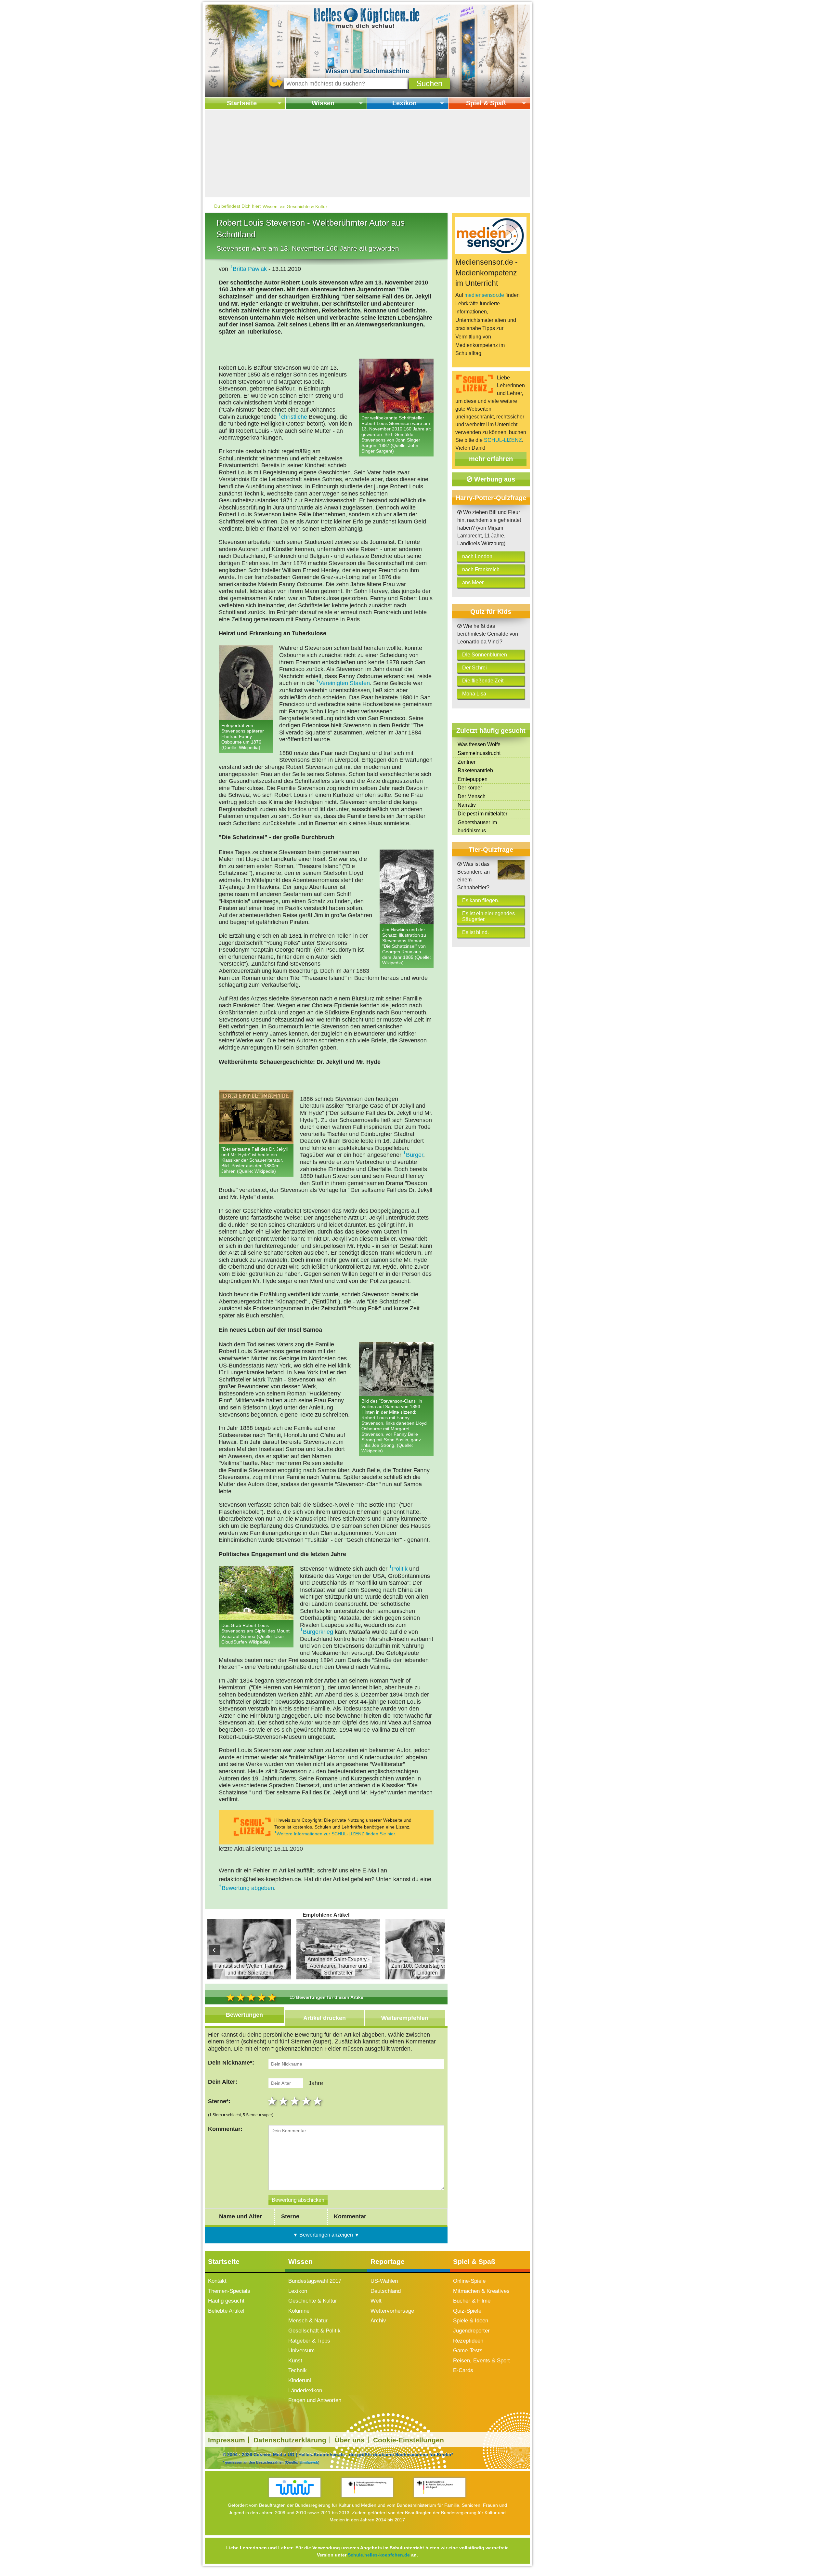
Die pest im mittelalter (482, 814)
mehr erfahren (491, 459)
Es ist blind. (475, 932)
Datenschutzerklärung (290, 2440)
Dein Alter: (223, 2082)
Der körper (470, 788)
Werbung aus (494, 479)
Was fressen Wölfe (479, 744)
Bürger (415, 1155)
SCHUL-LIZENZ (503, 440)
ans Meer (473, 582)
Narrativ (467, 805)
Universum (301, 2351)
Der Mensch (472, 796)
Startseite (242, 103)
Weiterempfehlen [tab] (405, 2018)
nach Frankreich (481, 569)
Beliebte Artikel (226, 2311)
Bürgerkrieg (318, 1632)
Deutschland (386, 2291)
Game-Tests (468, 2351)
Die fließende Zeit (483, 681)
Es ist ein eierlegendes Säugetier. (488, 916)
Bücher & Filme (472, 2301)
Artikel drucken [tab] (325, 2018)
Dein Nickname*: (231, 2063)
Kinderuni (300, 2380)
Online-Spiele (469, 2281)
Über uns (350, 2440)
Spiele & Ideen (471, 2321)
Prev (214, 1950)
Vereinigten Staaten (344, 683)
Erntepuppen (473, 779)
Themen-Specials (229, 2291)
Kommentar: (225, 2129)
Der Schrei (474, 668)
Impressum (227, 2440)
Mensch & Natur (308, 2321)
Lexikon (404, 103)
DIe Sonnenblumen (485, 655)
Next (438, 1950)
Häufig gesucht (226, 2301)
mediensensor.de (484, 295)
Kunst (295, 2361)
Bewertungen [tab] (244, 2015)
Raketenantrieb (475, 770)
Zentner (467, 762)
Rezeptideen (468, 2341)
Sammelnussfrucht (479, 753)
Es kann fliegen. (481, 900)
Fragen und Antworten (315, 2400)
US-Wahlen (384, 2281)
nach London (477, 556)
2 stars (284, 2101)
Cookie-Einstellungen (409, 2440)
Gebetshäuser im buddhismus (477, 827)
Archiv (378, 2321)
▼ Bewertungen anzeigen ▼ (326, 2235)
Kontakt (217, 2281)
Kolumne (299, 2311)
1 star (273, 2101)
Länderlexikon (305, 2391)
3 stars (296, 2101)
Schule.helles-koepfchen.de (379, 2555)
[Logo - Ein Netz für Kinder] (295, 2487)
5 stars (318, 2101)
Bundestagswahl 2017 (315, 2281)
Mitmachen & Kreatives (481, 2291)
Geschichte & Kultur (307, 206)
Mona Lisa (474, 694)
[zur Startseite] (367, 17)
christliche (294, 417)
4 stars (307, 2101)
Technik (298, 2370)
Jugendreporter (471, 2331)
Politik (400, 1569)
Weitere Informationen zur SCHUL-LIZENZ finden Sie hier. (336, 1834)
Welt (376, 2301)
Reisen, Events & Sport (481, 2361)
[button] (429, 83)
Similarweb (309, 2462)
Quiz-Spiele (467, 2311)
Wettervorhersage (392, 2311)
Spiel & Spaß (486, 103)
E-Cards (463, 2370)
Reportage (388, 2261)
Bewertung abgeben (248, 1888)
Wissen (323, 103)
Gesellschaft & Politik (314, 2331)
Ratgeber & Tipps (309, 2341)
